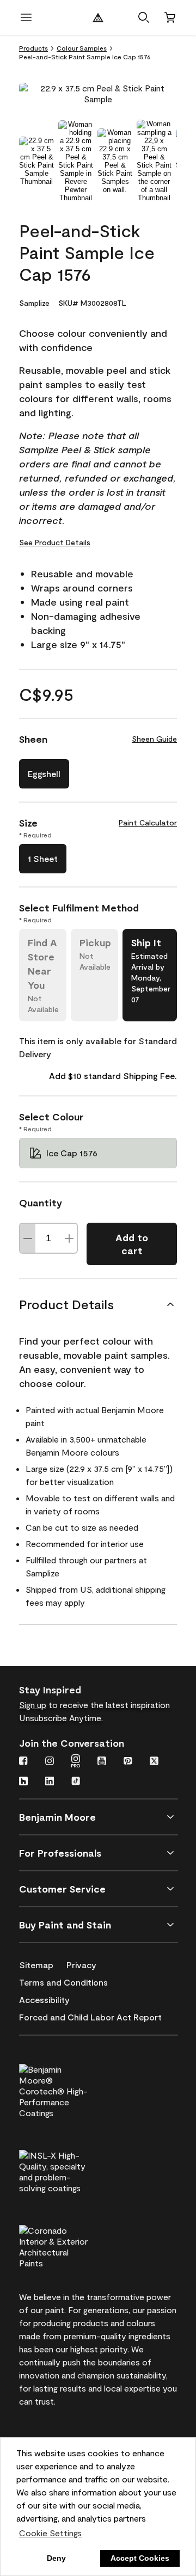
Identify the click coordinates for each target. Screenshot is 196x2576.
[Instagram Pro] (76, 1762)
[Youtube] (102, 1762)
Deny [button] (56, 2558)
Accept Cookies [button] (140, 2558)
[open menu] (26, 17)
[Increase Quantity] (69, 1238)
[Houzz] (23, 1782)
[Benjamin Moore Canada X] (154, 1762)
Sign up (33, 1705)
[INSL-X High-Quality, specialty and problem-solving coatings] (72, 2170)
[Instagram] (50, 1762)
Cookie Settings (50, 2533)
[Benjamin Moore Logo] (98, 17)
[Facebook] (23, 1762)
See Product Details (55, 542)
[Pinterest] (128, 1762)
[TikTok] (76, 1782)
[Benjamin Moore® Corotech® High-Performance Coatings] (72, 2090)
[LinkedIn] (50, 1782)
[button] (144, 17)
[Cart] (170, 17)
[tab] (36, 161)
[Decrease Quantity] (28, 1238)
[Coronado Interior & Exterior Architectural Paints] (72, 2245)
